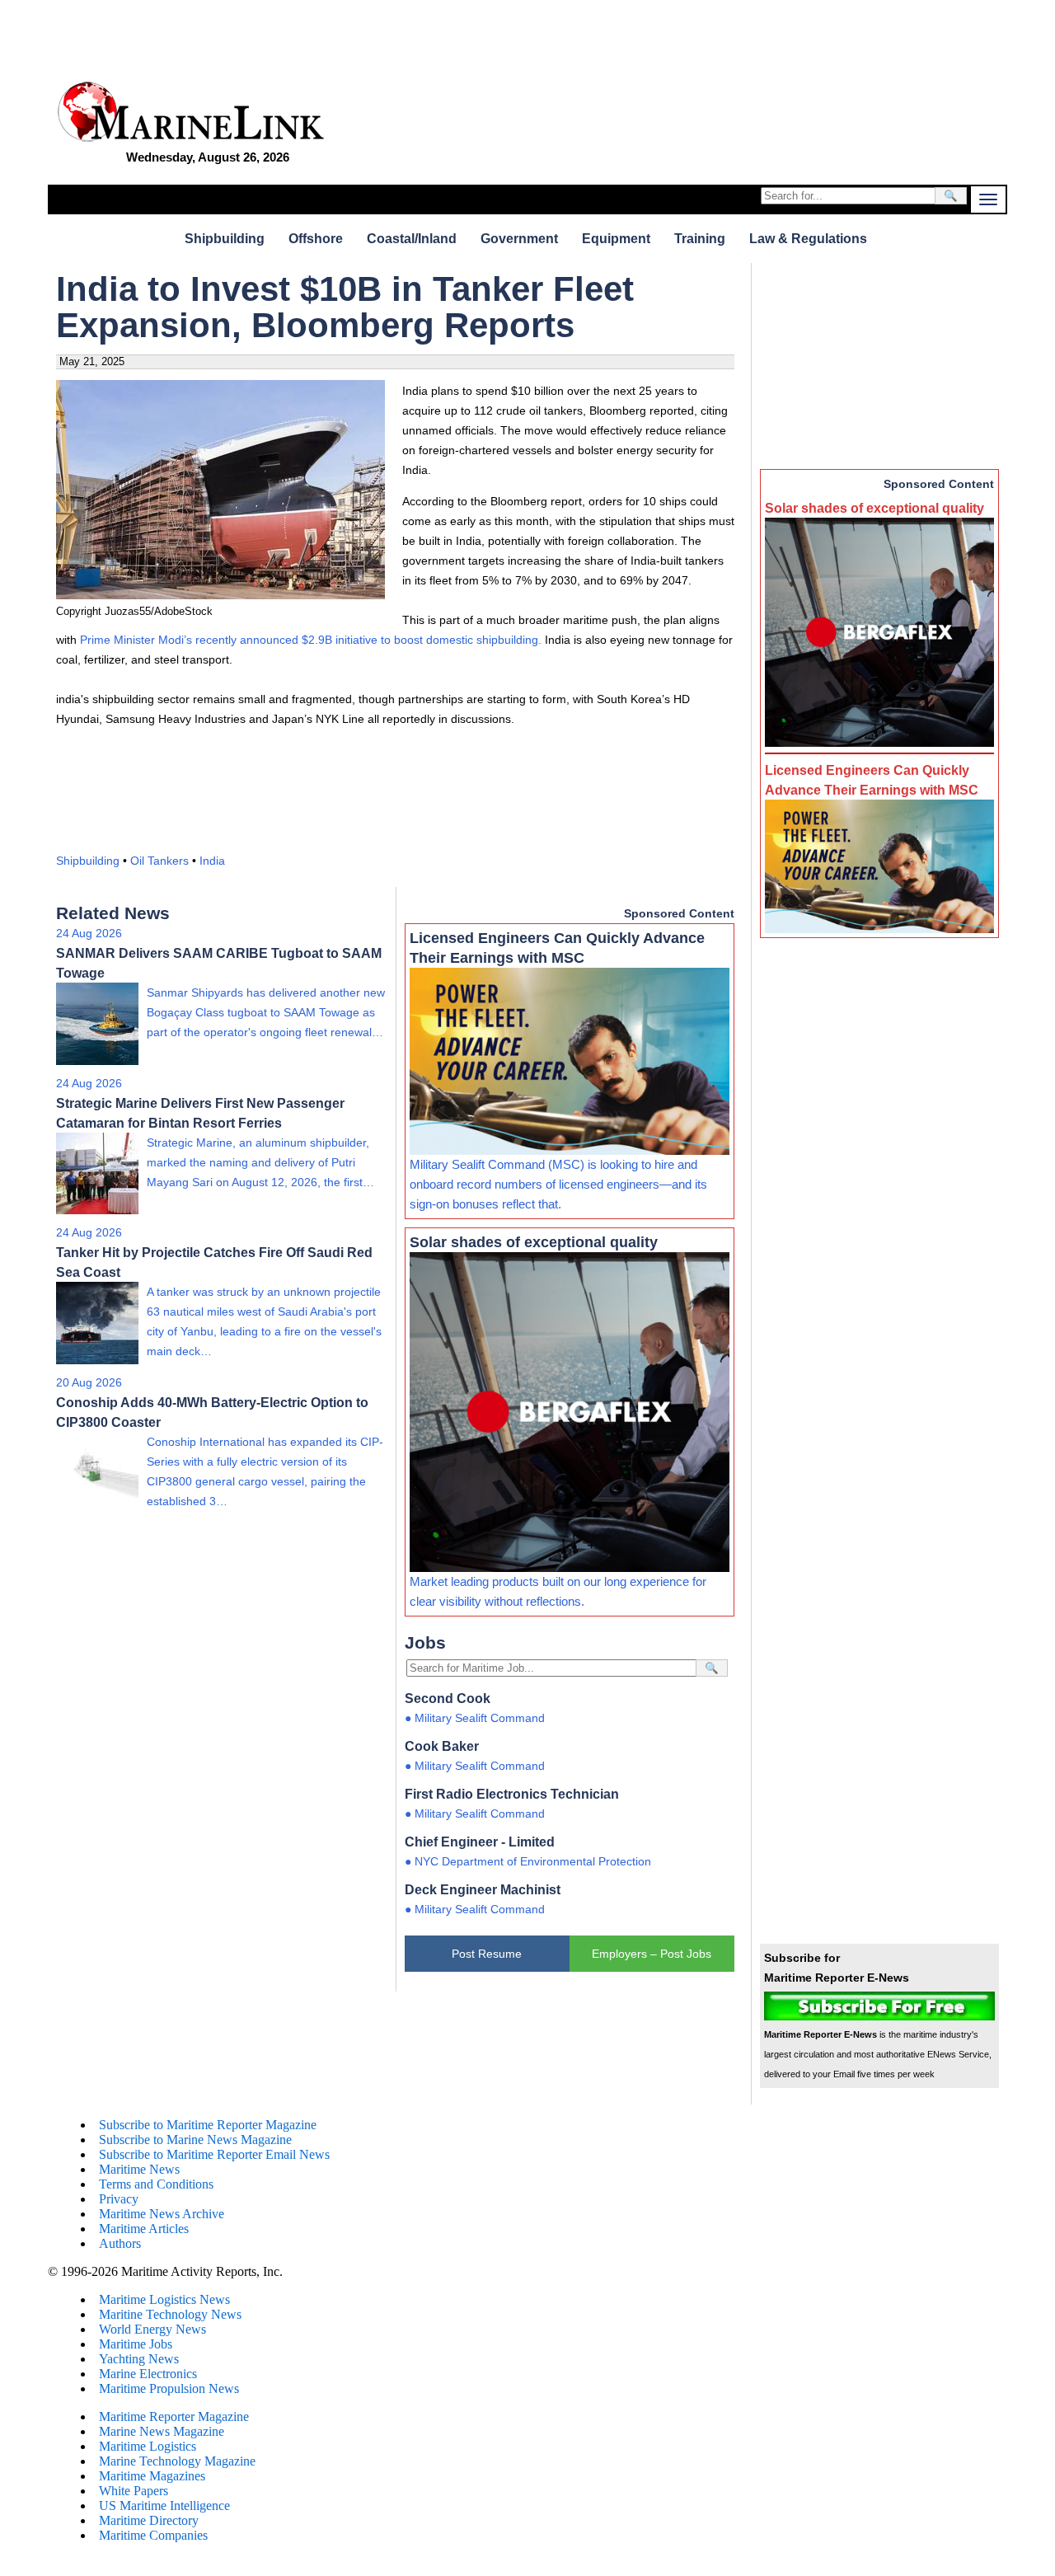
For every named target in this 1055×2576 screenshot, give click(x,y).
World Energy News (152, 2329)
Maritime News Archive (162, 2214)
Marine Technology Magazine (177, 2461)
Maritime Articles (144, 2229)
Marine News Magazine (162, 2431)
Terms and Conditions (156, 2184)
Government (519, 239)
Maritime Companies (153, 2535)
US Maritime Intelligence (164, 2506)
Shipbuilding (225, 239)
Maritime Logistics (148, 2446)
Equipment (616, 239)
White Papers (134, 2491)
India (212, 861)
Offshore (316, 239)
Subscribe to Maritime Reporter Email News (214, 2154)
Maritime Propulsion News (169, 2388)
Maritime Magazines (152, 2476)
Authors (120, 2243)
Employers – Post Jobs (652, 1954)
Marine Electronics (148, 2374)
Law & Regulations (808, 239)
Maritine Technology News (170, 2314)
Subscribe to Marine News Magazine (195, 2140)
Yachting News (139, 2359)
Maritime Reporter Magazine (174, 2416)
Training (700, 239)
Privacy (119, 2199)
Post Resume (487, 1954)
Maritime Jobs (136, 2344)
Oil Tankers (159, 861)
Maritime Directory (149, 2520)
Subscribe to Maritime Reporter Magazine (208, 2125)
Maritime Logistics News (164, 2299)
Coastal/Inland (412, 239)
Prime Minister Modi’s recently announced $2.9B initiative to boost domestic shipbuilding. (311, 640)
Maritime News (139, 2169)
